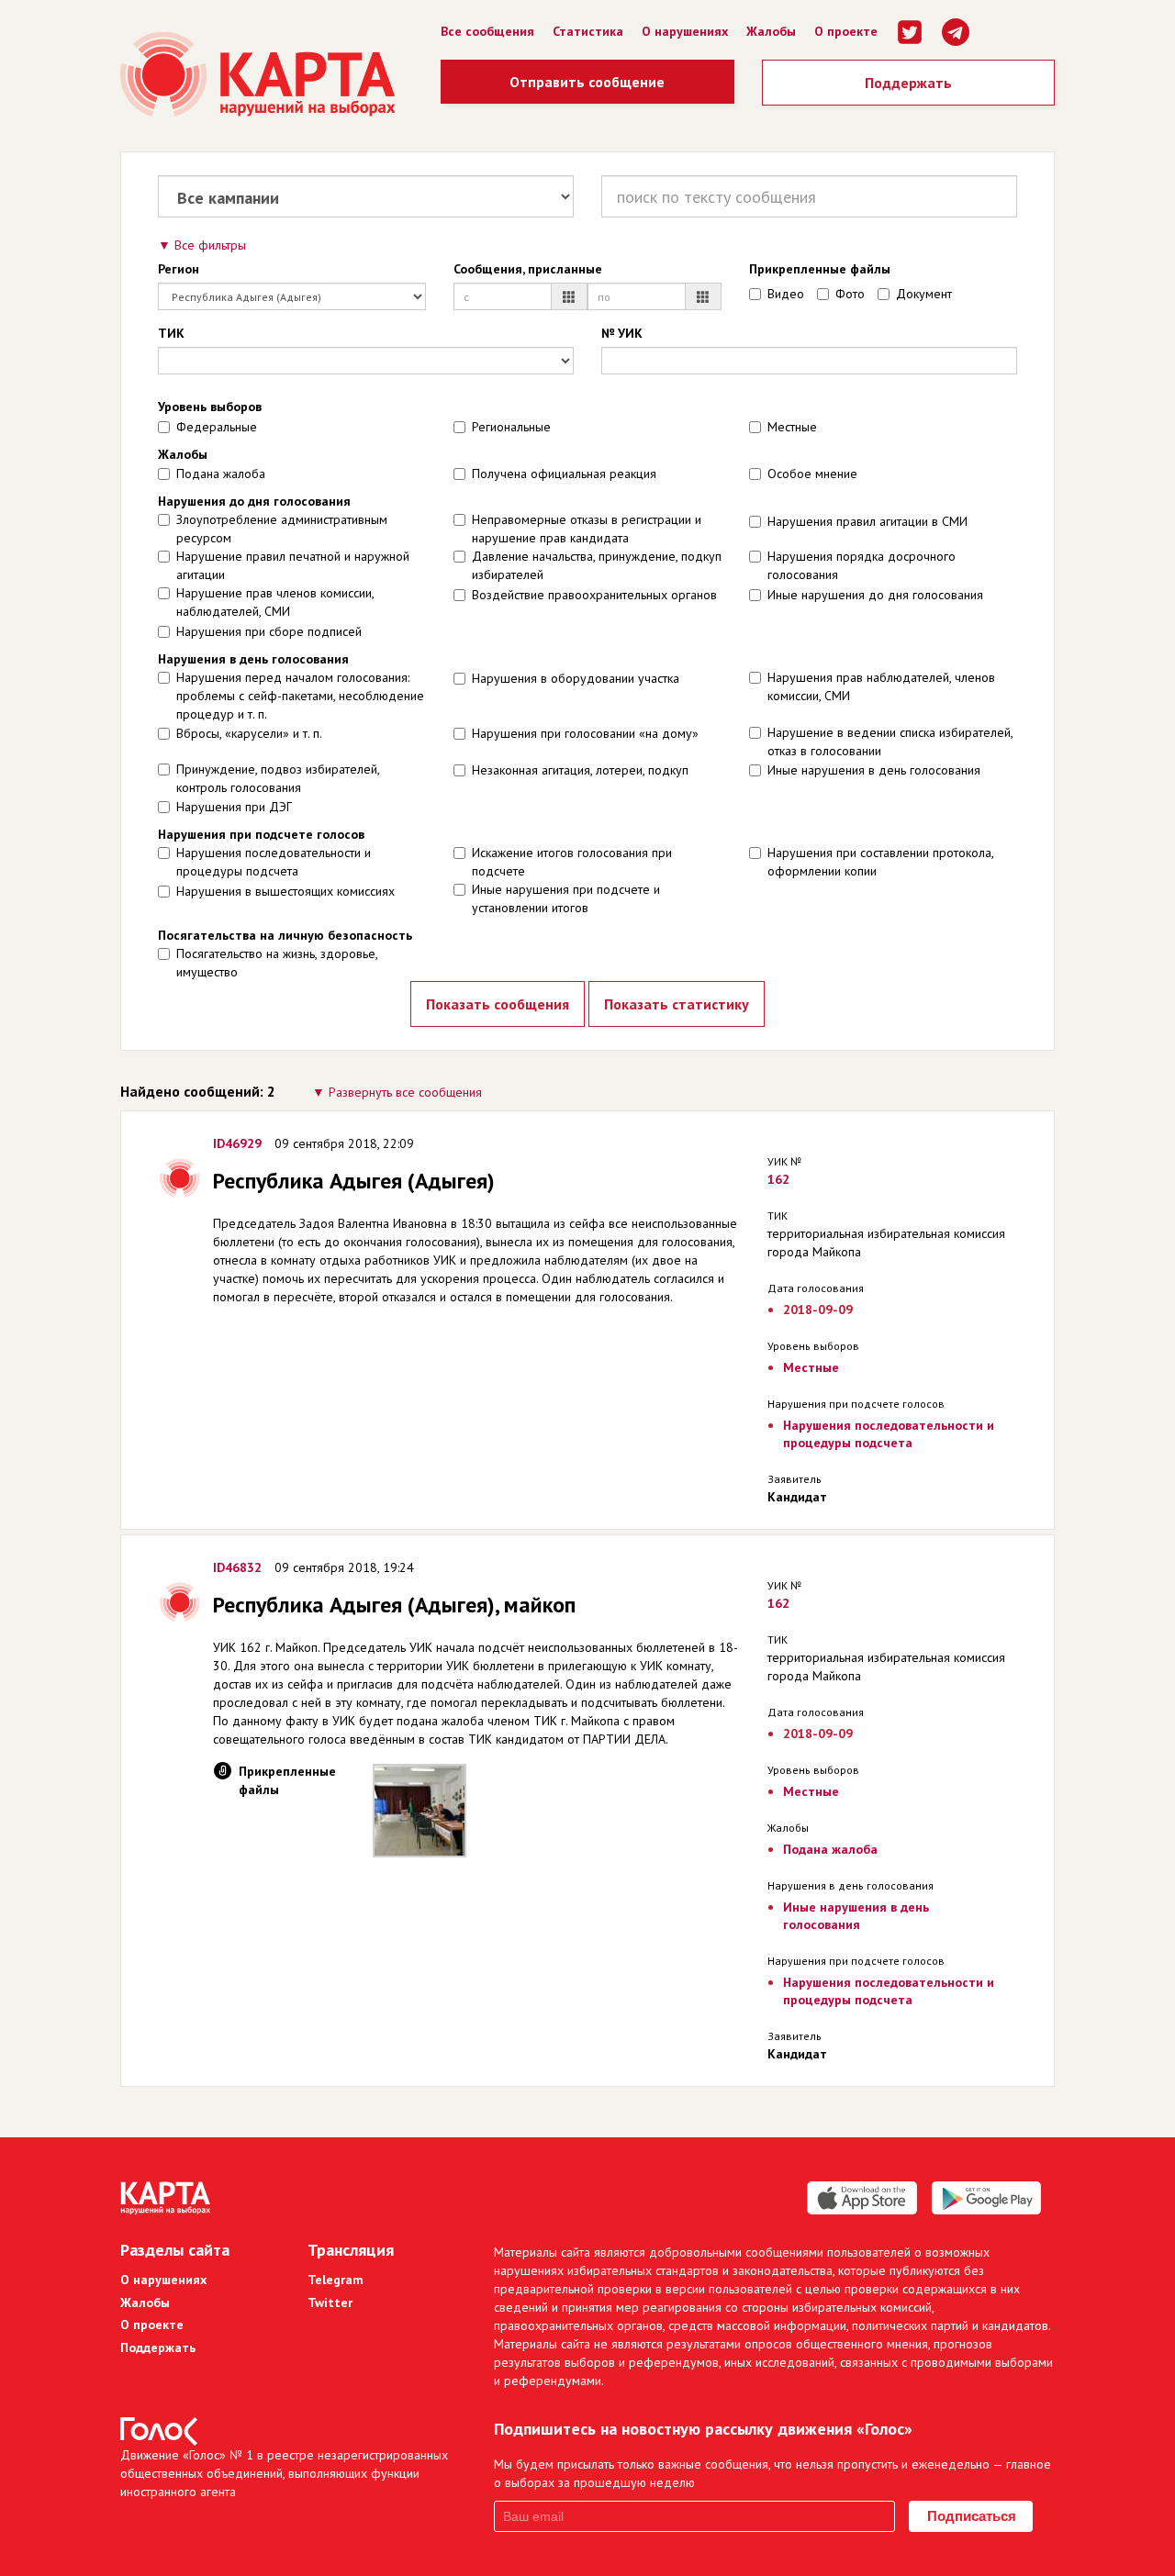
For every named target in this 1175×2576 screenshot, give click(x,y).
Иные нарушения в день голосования (874, 770)
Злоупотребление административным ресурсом (282, 529)
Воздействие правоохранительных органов (594, 595)
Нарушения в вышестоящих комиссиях (285, 891)
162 (778, 1179)
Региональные (511, 427)
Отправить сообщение (587, 82)
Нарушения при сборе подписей (269, 631)
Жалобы (771, 31)
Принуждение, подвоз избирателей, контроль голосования (278, 778)
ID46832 (237, 1567)
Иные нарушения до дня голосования (875, 595)
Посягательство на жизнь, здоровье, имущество (277, 963)
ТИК (171, 333)
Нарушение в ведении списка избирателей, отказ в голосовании (890, 742)
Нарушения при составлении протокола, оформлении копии (880, 862)
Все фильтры (210, 245)
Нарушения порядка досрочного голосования (862, 565)
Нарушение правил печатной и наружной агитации (293, 565)
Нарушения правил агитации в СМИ (867, 521)
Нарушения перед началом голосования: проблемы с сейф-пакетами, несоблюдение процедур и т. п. (300, 696)
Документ (924, 294)
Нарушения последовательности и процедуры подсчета (274, 862)
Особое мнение (812, 474)
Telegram (336, 2280)
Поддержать (908, 83)
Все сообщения (487, 31)
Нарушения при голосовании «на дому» (585, 733)
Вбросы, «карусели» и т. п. (249, 733)
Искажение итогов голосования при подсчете (572, 862)
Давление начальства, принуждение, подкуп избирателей (597, 565)
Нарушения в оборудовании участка (576, 678)
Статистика (588, 31)
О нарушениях (685, 31)
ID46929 (237, 1143)
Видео (786, 294)
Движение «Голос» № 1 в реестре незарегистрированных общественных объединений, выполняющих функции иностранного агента (284, 2473)
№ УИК (622, 333)
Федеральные (217, 427)
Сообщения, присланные (528, 269)
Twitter (330, 2303)
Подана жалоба (221, 474)
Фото (850, 294)
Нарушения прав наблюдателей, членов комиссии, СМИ (881, 686)
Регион (179, 269)
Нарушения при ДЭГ (234, 807)
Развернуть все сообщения (405, 1092)
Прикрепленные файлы (820, 269)
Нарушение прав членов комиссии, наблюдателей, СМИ (275, 602)
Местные (792, 427)
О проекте (846, 31)
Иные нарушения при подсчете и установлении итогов (566, 898)
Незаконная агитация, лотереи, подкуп (580, 770)
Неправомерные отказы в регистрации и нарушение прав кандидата (587, 529)
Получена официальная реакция (564, 474)
